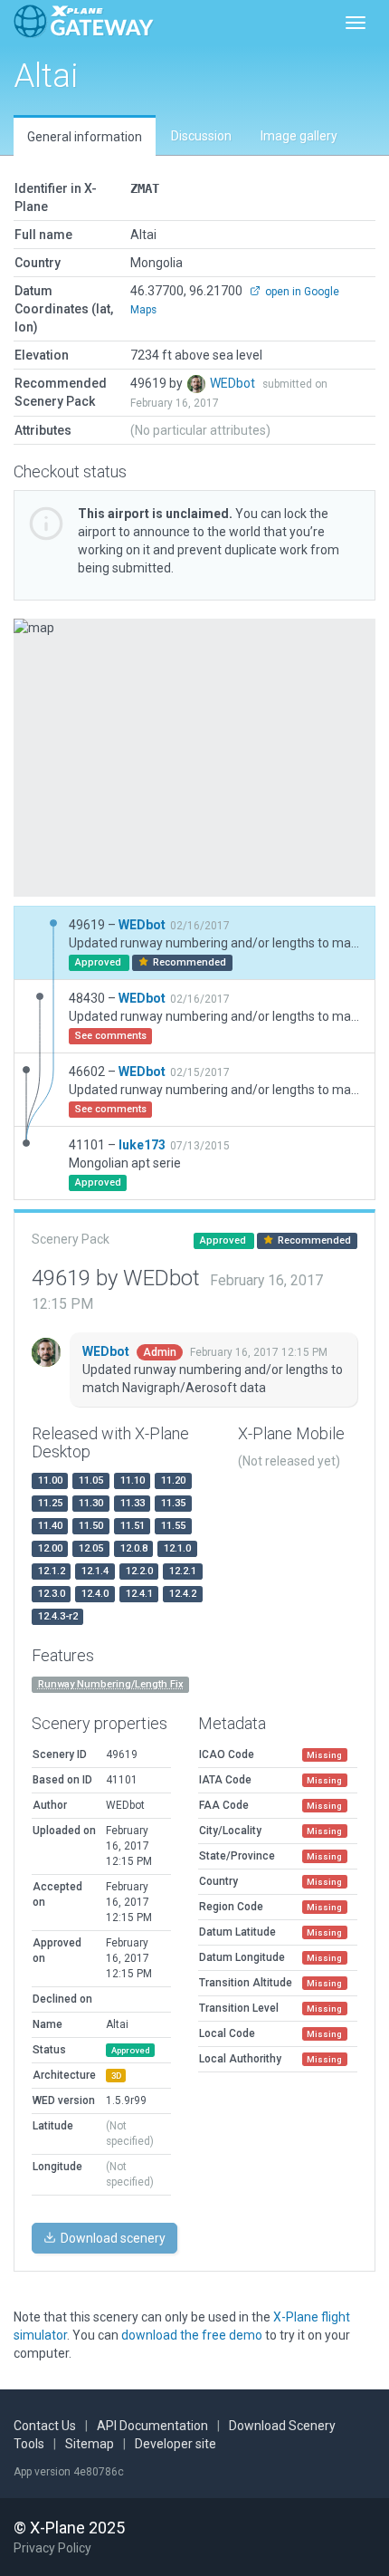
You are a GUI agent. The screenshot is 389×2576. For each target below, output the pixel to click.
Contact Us (45, 2426)
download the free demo (192, 2335)
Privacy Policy (52, 2548)
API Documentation (152, 2426)
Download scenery (112, 2238)
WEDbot (234, 383)
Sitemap (90, 2444)
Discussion (201, 136)
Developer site (176, 2444)
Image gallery (299, 136)
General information (85, 137)
